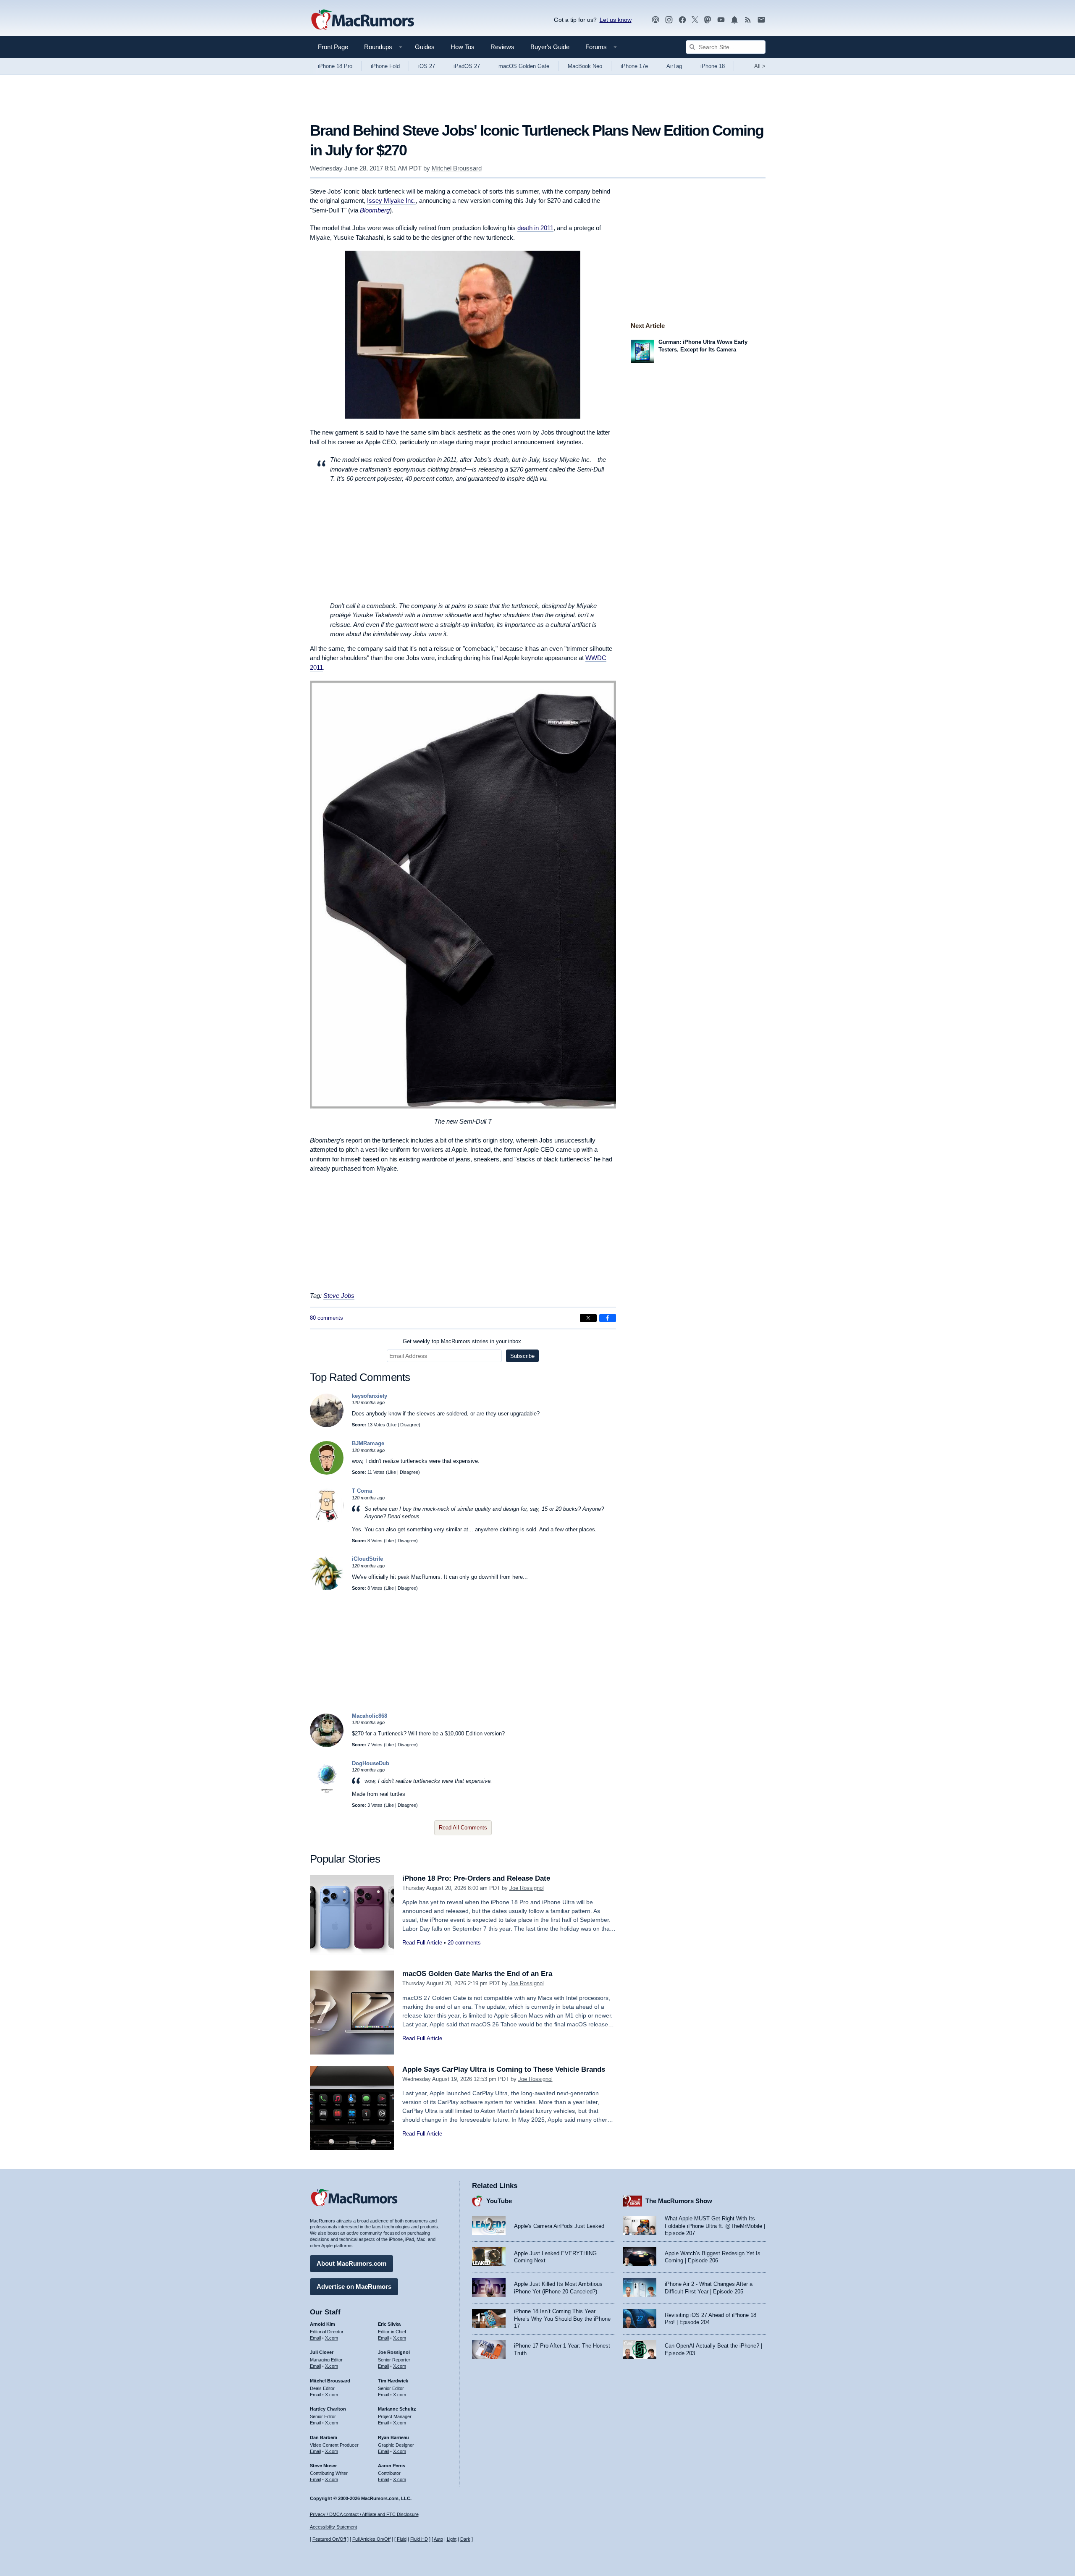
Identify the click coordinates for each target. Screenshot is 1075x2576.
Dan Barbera (324, 2437)
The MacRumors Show (679, 2201)
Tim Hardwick (393, 2381)
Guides (425, 47)
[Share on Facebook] (608, 1318)
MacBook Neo (585, 66)
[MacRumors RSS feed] (748, 20)
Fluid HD (419, 2539)
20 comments (464, 1943)
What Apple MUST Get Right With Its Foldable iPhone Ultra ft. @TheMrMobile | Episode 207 (715, 2226)
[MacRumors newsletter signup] (761, 20)
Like (392, 1425)
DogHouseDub (371, 1763)
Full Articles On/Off (371, 2539)
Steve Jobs (339, 1296)
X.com (332, 2338)
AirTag (674, 66)
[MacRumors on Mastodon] (708, 20)
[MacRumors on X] (695, 20)
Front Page (333, 47)
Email (315, 2338)
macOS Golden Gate (524, 66)
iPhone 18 (713, 66)
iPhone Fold (385, 66)
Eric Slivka (389, 2324)
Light (452, 2539)
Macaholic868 (370, 1716)
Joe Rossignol (527, 1888)
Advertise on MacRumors (354, 2286)
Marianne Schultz (397, 2409)
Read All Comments (463, 1828)
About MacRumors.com (351, 2263)
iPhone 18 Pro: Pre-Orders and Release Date (476, 1878)
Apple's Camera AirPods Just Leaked (559, 2226)
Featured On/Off (329, 2539)
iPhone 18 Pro (335, 66)
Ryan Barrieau (393, 2437)
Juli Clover (322, 2352)
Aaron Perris (392, 2466)
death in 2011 (535, 228)
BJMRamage (368, 1443)
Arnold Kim (322, 2324)
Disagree (409, 1425)
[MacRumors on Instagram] (669, 20)
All (760, 66)
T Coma (362, 1491)
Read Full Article (422, 1943)
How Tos (463, 47)
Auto (438, 2539)
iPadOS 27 (467, 66)
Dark (465, 2539)
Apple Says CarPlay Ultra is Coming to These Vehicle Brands (504, 2069)
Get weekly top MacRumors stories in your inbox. (463, 1341)
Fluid (402, 2539)
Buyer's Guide (550, 47)
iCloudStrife (367, 1559)
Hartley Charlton (328, 2409)
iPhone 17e (634, 66)
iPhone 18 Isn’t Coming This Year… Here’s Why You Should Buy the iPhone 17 (562, 2319)
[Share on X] (588, 1318)
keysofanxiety (370, 1396)
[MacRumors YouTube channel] (721, 20)
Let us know (616, 20)
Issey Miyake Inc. (391, 200)
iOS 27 (427, 66)
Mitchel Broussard (457, 168)
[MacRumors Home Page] (362, 20)
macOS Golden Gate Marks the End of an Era (477, 1974)
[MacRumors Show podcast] (655, 20)
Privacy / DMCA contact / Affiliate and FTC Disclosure (364, 2514)
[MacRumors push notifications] (734, 20)
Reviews (502, 47)
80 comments (326, 1318)
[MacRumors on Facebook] (682, 20)
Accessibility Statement (333, 2527)
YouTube (499, 2201)
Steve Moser (323, 2466)
